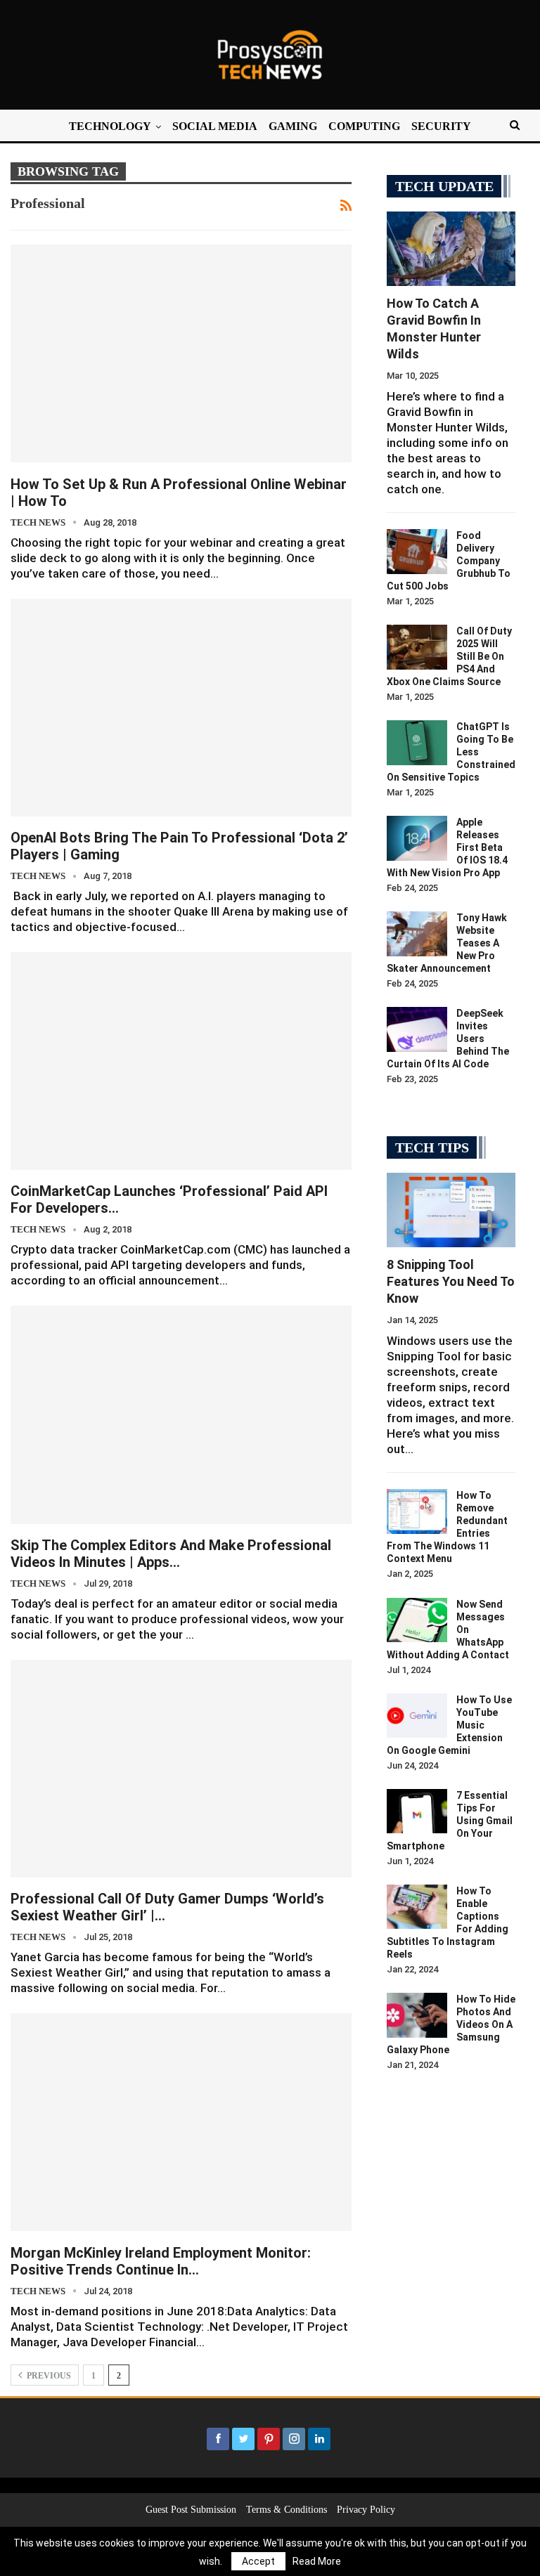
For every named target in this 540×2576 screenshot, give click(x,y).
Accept (258, 2561)
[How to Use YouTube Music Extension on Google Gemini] (417, 1716)
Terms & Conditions (287, 2510)
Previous (48, 2376)
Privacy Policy (366, 2510)
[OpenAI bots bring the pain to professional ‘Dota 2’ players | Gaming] (181, 708)
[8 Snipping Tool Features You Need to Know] (451, 1210)
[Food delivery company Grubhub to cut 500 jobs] (417, 552)
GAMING (293, 126)
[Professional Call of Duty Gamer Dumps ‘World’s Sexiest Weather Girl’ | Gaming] (181, 1769)
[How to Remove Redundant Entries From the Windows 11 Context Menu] (417, 1511)
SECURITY (441, 126)
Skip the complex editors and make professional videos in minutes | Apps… (171, 1554)
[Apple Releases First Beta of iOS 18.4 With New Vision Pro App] (417, 838)
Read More (317, 2561)
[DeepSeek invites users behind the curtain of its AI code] (417, 1029)
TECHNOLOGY (110, 126)
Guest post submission (191, 2510)
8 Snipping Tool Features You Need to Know (451, 1281)
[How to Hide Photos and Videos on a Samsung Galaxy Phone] (417, 2015)
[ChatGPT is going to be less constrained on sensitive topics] (417, 743)
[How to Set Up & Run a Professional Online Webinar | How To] (181, 353)
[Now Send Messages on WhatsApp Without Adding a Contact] (417, 1620)
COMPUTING (364, 126)
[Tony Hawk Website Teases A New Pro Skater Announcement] (417, 934)
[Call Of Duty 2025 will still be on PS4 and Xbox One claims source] (417, 647)
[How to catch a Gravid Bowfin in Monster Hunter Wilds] (451, 249)
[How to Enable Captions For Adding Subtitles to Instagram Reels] (417, 1907)
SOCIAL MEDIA (215, 126)
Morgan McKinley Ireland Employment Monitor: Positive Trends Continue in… (161, 2261)
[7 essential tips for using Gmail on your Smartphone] (417, 1811)
